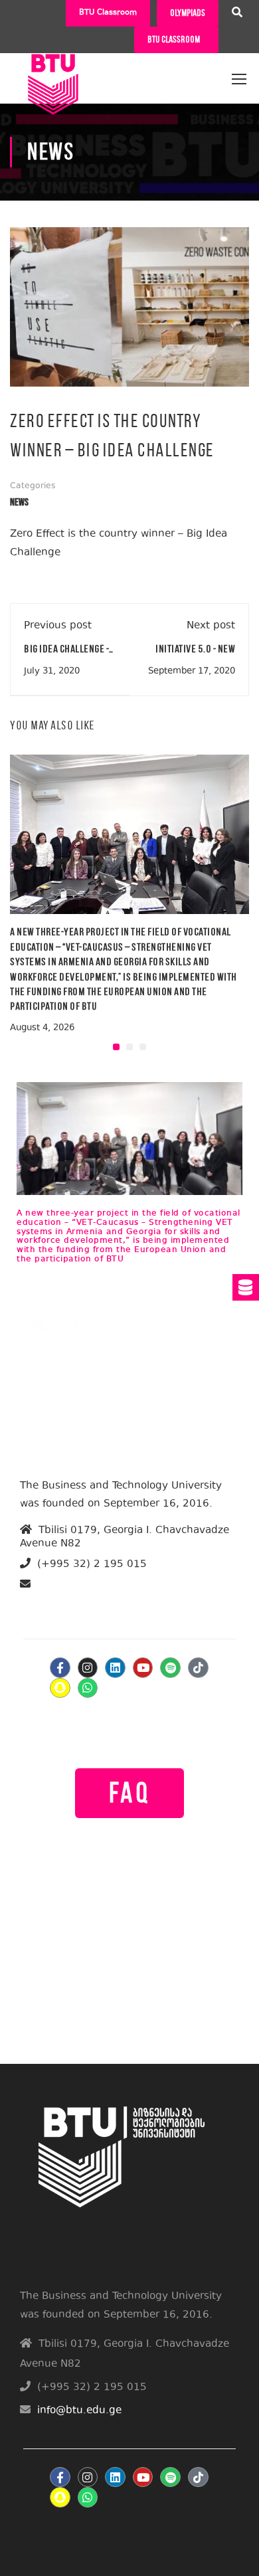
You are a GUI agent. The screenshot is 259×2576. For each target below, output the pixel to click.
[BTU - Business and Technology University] (53, 73)
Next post (211, 626)
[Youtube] (143, 1668)
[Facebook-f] (60, 1668)
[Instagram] (88, 1668)
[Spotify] (170, 1668)
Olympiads (188, 13)
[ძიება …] (237, 14)
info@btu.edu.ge (72, 1600)
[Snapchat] (60, 1688)
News (19, 503)
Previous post (58, 626)
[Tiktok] (198, 1668)
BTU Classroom (108, 13)
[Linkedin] (115, 1668)
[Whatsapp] (88, 1688)
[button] (116, 1047)
